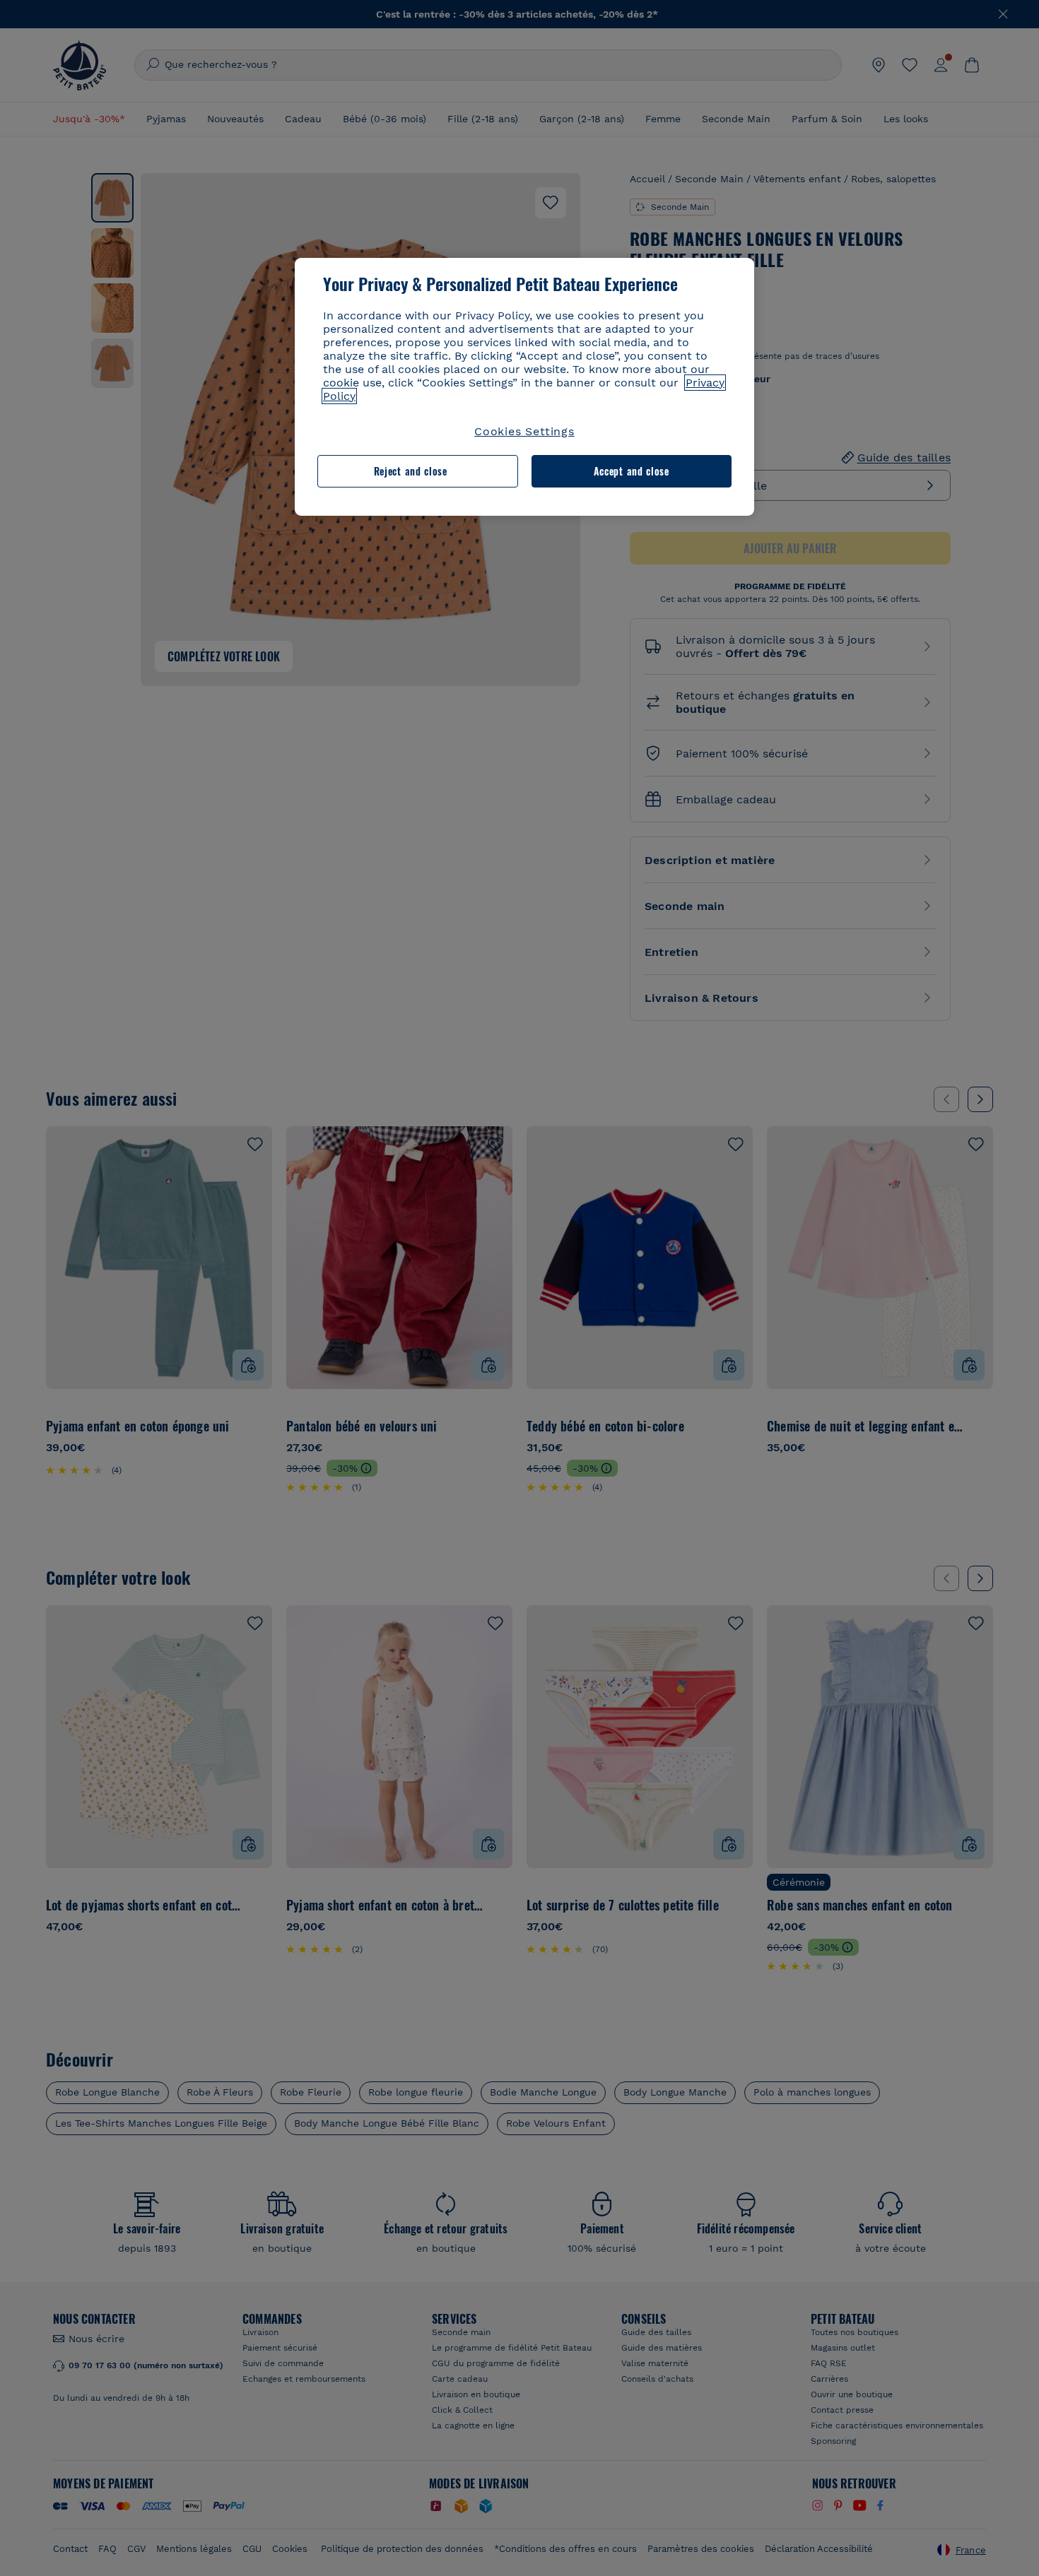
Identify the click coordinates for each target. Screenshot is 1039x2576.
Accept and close (632, 471)
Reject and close (411, 471)
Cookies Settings (524, 431)
